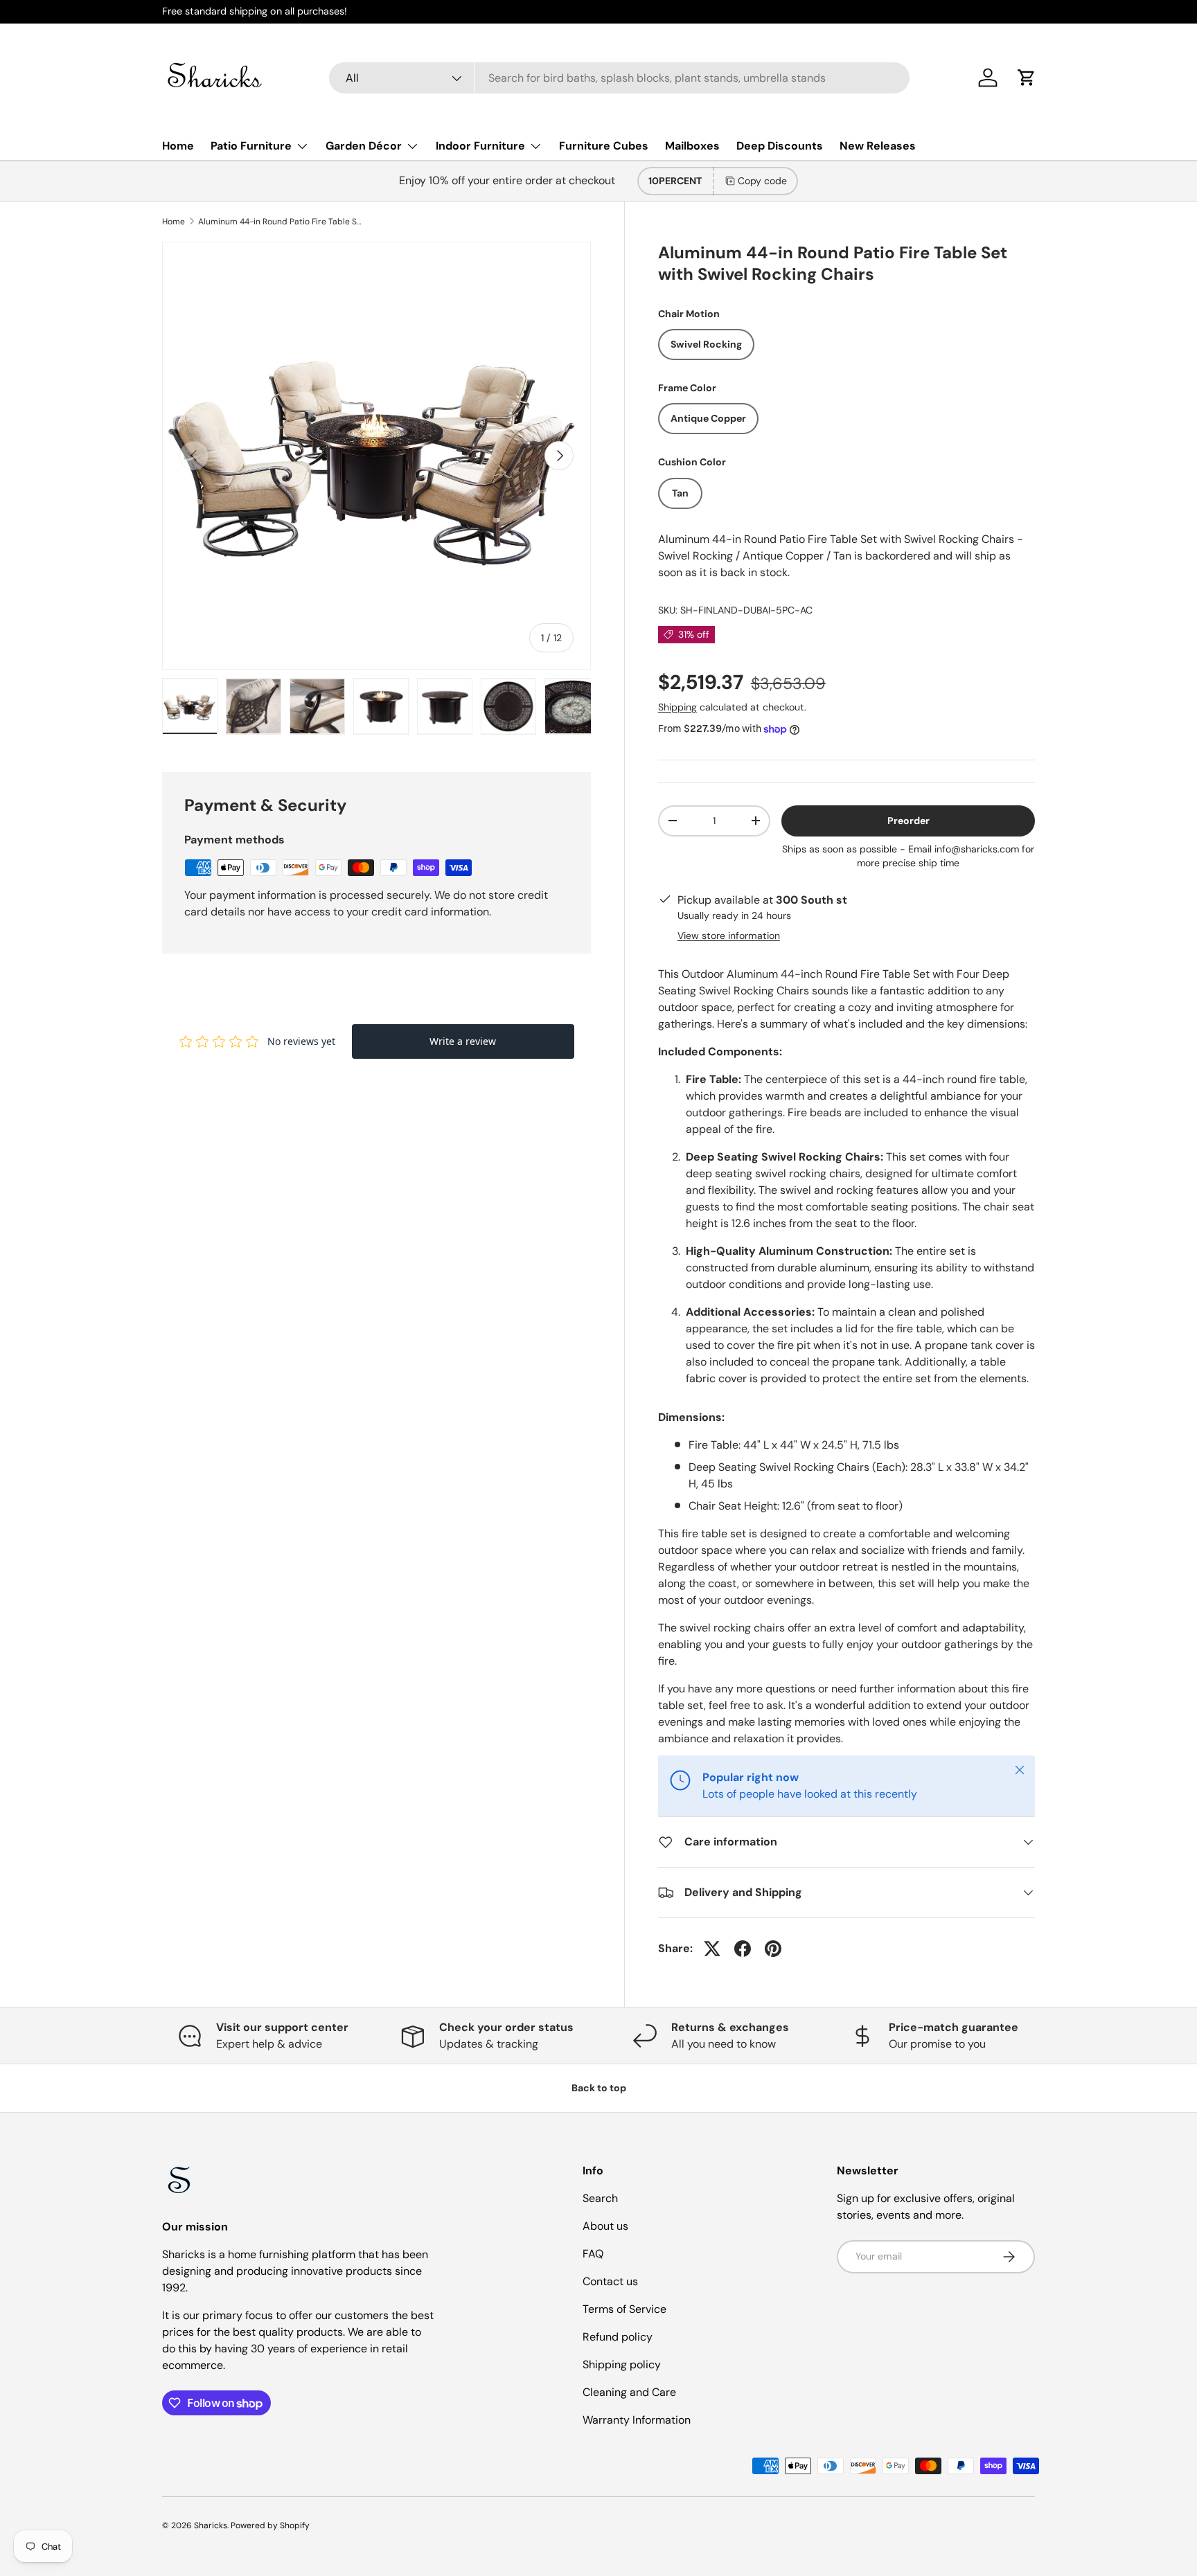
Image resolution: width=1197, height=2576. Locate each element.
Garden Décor (364, 146)
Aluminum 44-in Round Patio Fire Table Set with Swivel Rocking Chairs (281, 222)
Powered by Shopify (270, 2525)
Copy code (762, 181)
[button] (1027, 78)
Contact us (610, 2281)
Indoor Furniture (480, 146)
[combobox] (619, 78)
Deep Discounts (780, 146)
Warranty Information (637, 2420)
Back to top (599, 2088)
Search (600, 2198)
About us (605, 2226)
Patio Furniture (251, 146)
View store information (729, 936)
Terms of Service (624, 2309)
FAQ (593, 2254)
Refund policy (618, 2337)
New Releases (878, 146)
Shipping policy (622, 2364)
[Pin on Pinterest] (773, 1949)
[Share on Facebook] (743, 1949)
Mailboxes (692, 146)
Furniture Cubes (604, 146)
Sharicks (211, 2525)
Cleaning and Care (629, 2392)
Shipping (677, 707)
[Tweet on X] (712, 1949)
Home (178, 146)
